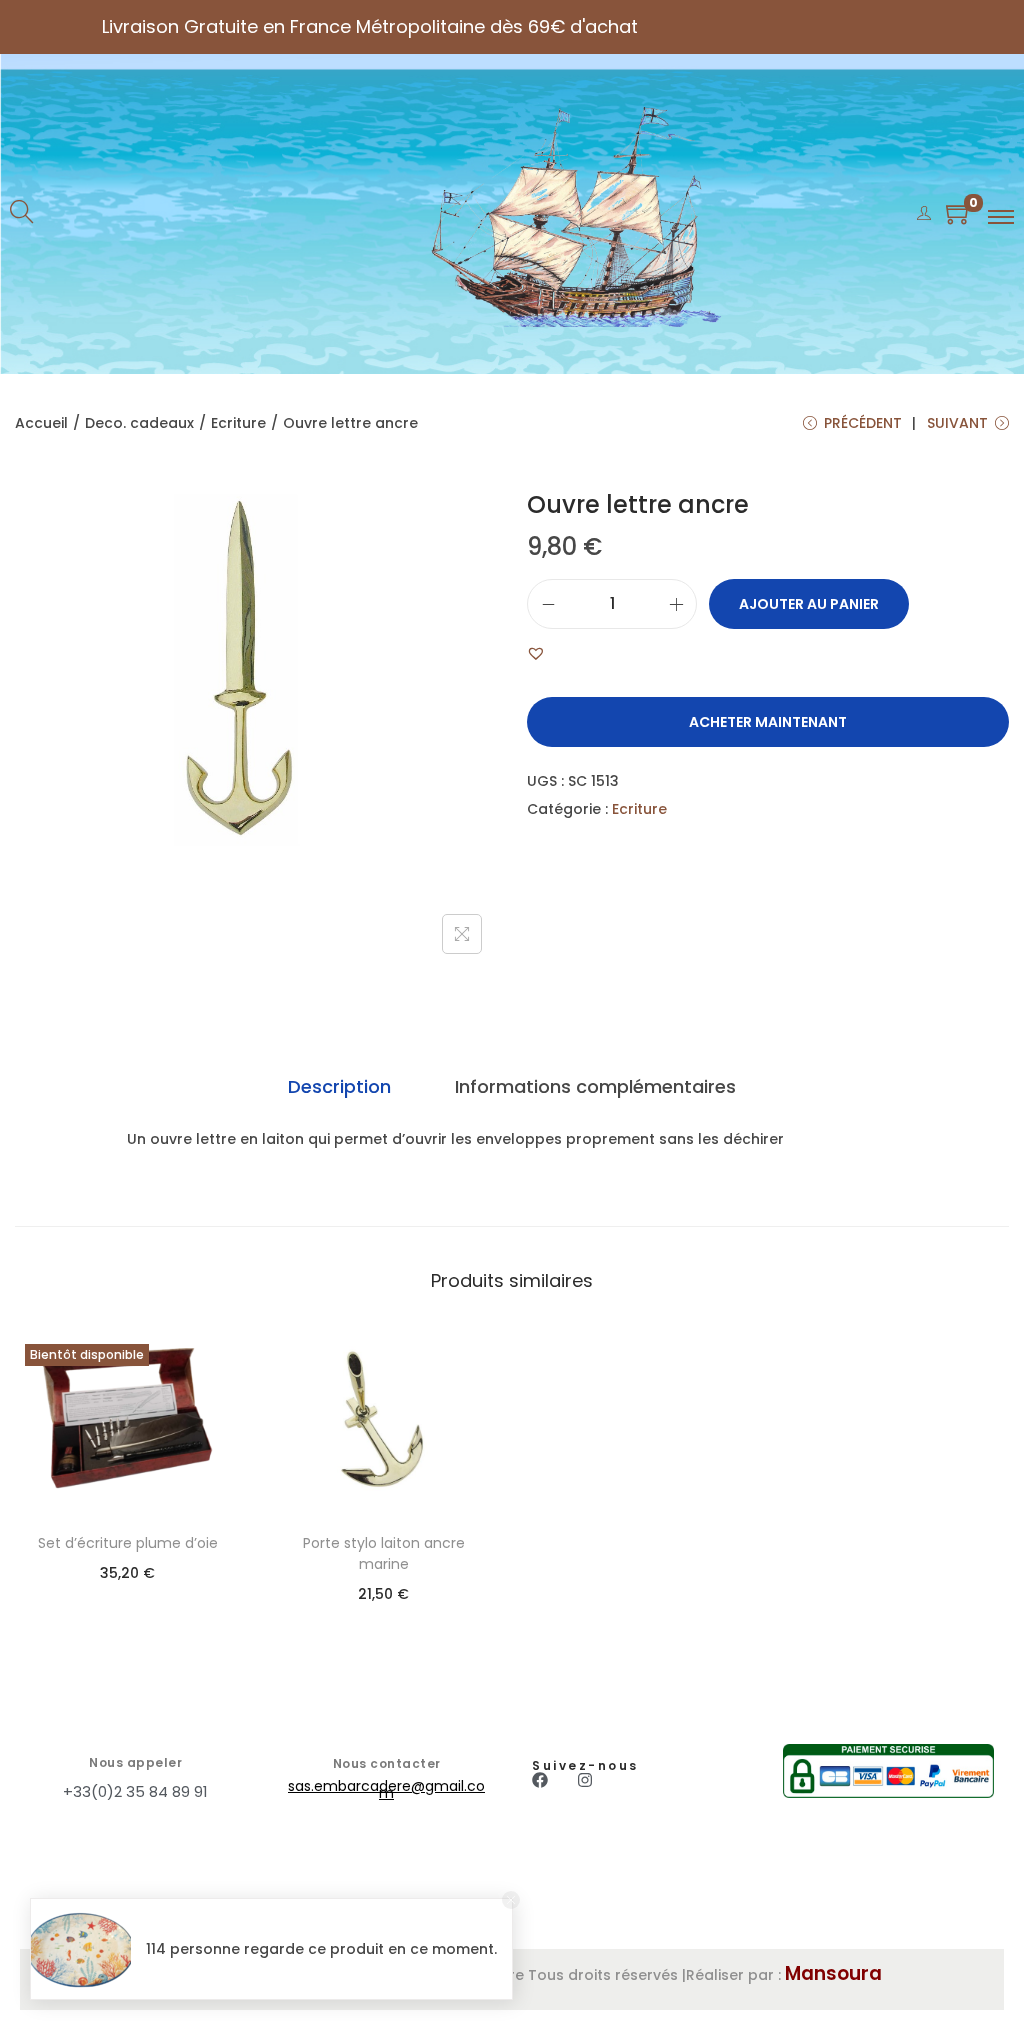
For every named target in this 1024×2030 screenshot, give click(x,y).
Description (339, 1086)
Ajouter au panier (809, 604)
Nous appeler (135, 1762)
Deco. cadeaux (139, 423)
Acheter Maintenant (768, 722)
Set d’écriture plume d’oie (128, 1543)
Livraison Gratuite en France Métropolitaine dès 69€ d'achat (370, 26)
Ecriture (238, 423)
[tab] (339, 1087)
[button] (536, 653)
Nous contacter (387, 1763)
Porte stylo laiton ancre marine (384, 1553)
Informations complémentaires (595, 1086)
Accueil (41, 423)
